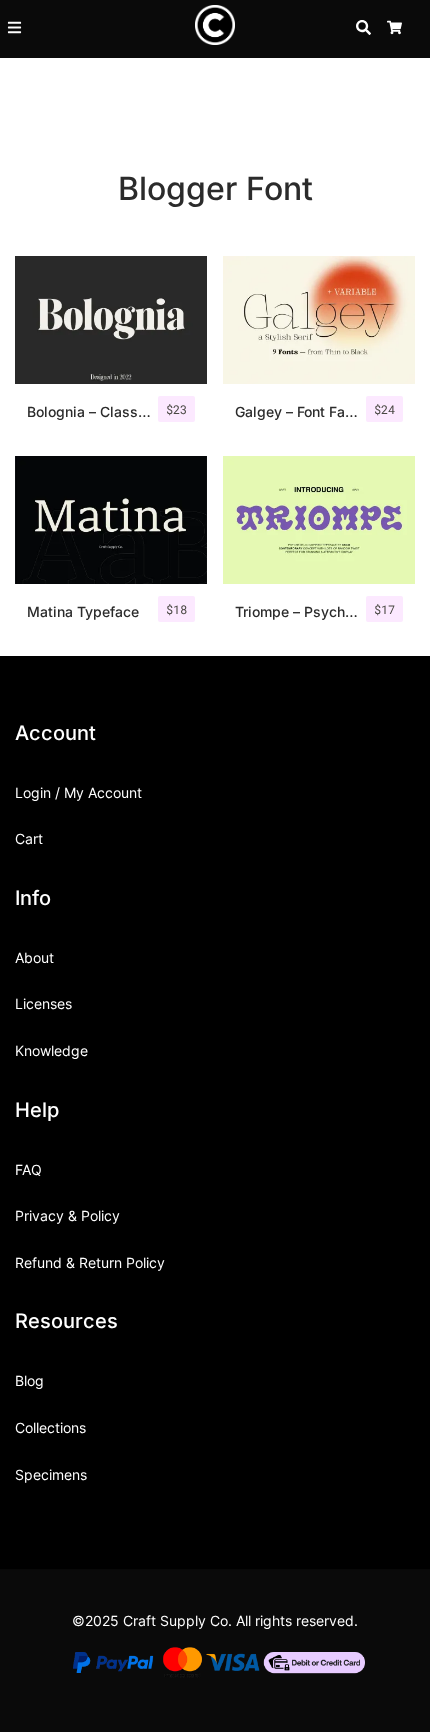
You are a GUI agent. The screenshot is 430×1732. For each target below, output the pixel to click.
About (34, 957)
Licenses (43, 1003)
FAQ (28, 1169)
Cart (29, 838)
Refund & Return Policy (90, 1262)
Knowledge (51, 1050)
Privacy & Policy (67, 1215)
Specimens (51, 1474)
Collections (50, 1427)
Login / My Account (78, 792)
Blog (29, 1380)
